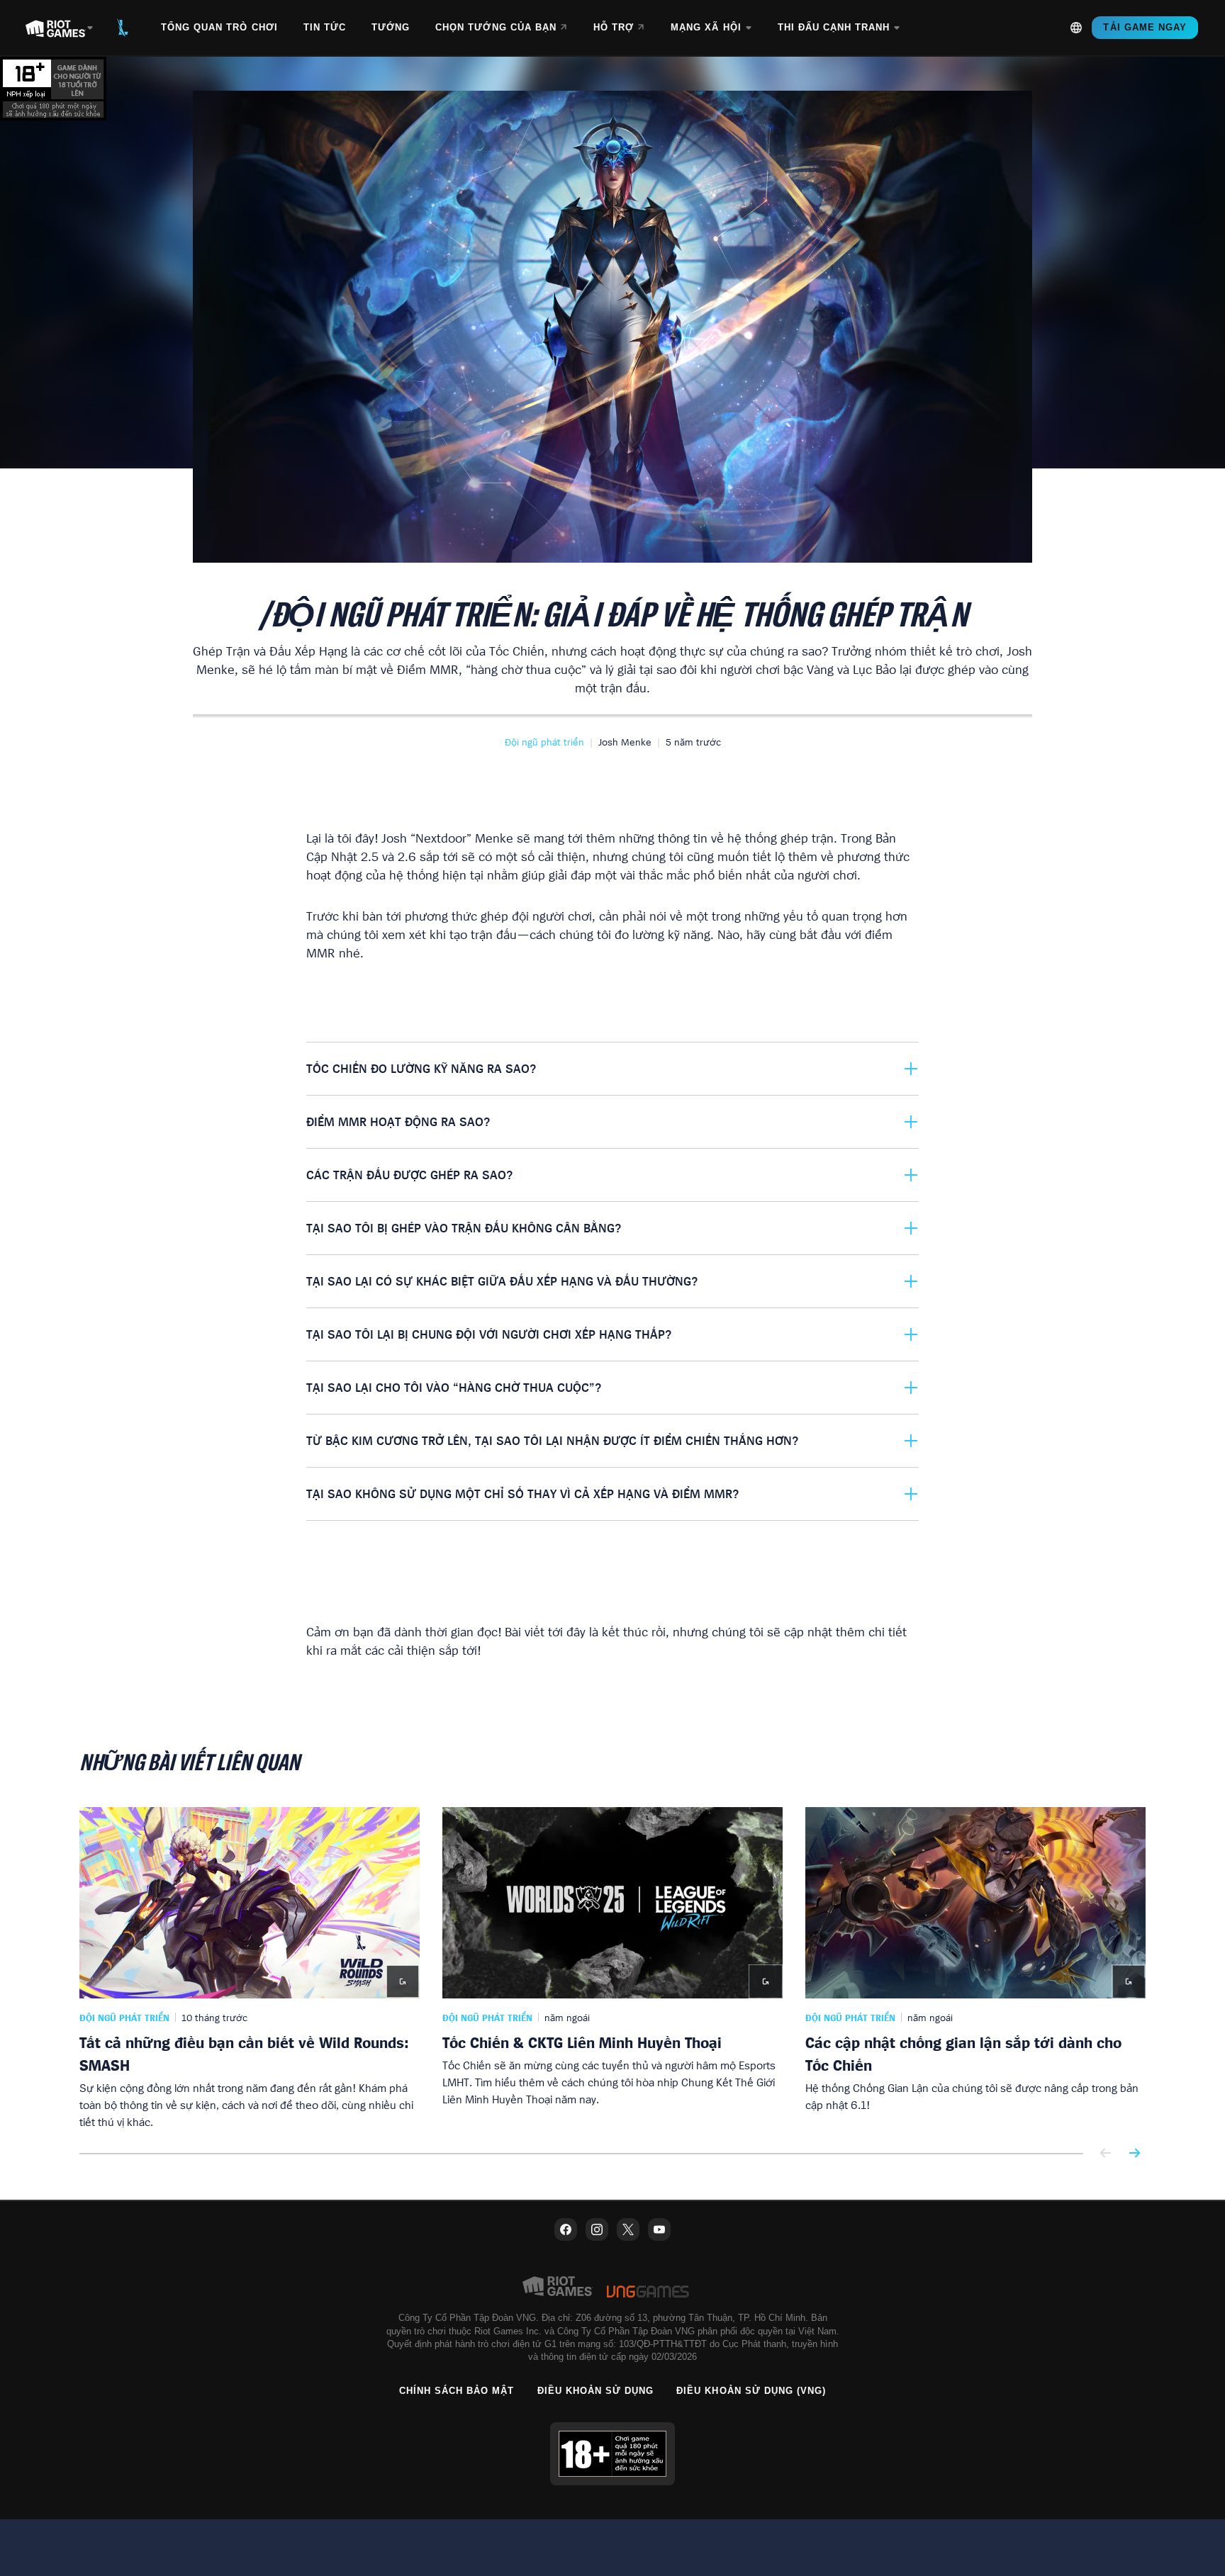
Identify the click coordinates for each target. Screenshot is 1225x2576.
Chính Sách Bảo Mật (457, 2391)
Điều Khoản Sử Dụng (596, 2391)
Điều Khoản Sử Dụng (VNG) (751, 2391)
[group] (612, 1969)
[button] (544, 742)
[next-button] (1134, 2154)
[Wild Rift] (123, 28)
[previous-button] (1106, 2154)
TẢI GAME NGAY (1145, 27)
